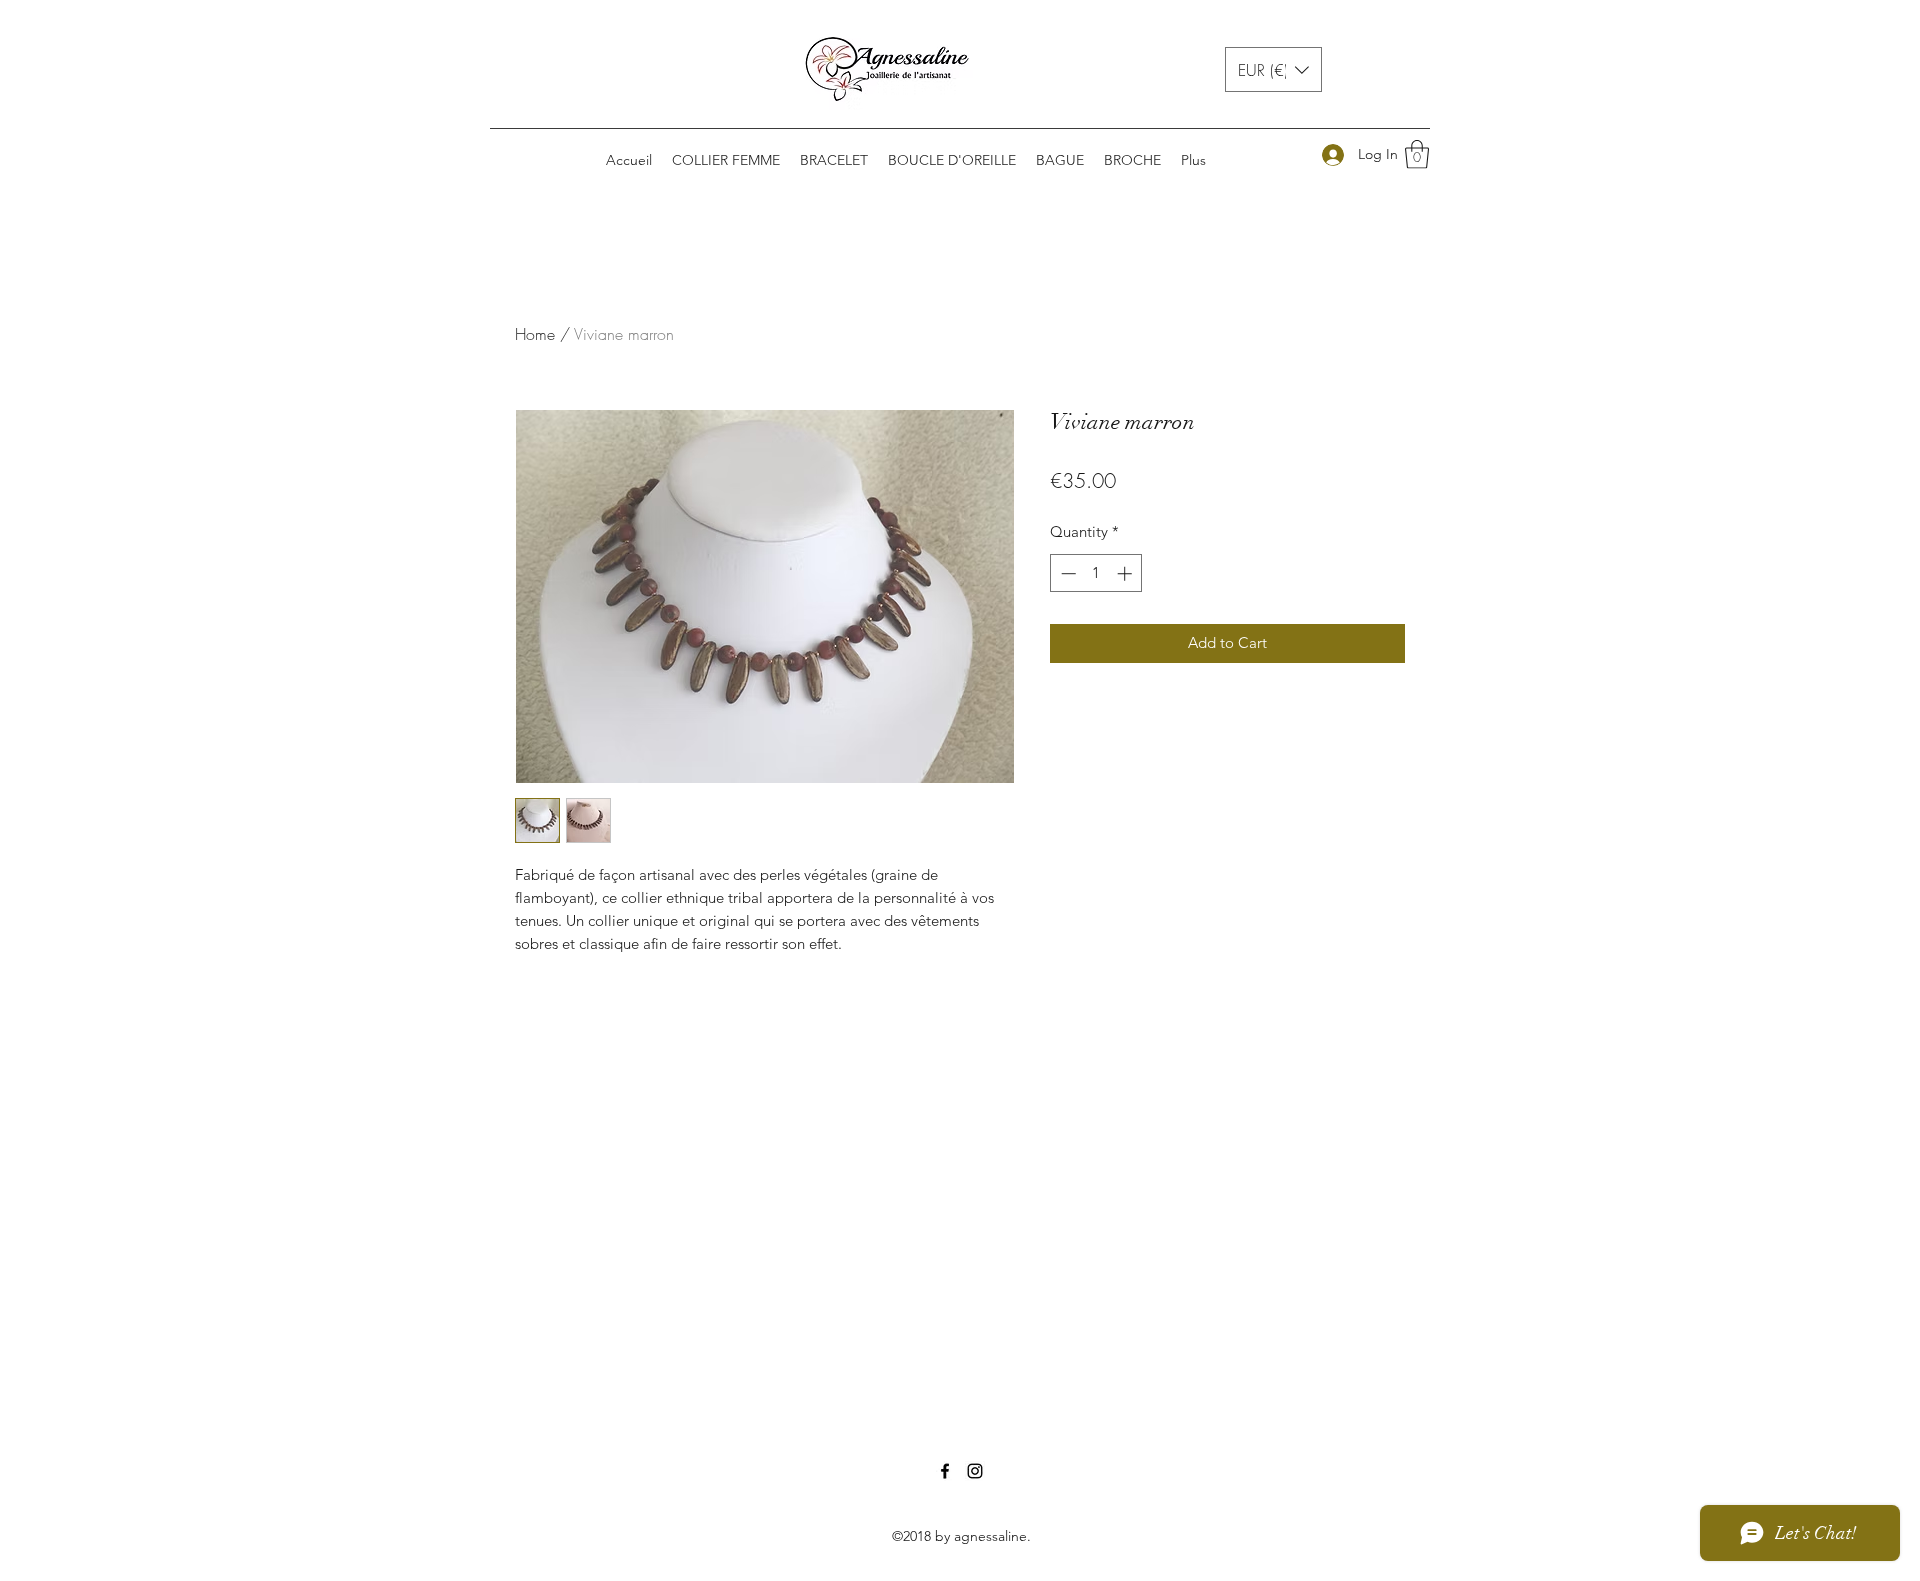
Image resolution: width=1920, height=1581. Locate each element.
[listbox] (1273, 69)
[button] (1273, 69)
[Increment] (1126, 573)
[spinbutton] (1096, 573)
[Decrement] (1066, 573)
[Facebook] (945, 1471)
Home (535, 334)
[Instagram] (975, 1471)
